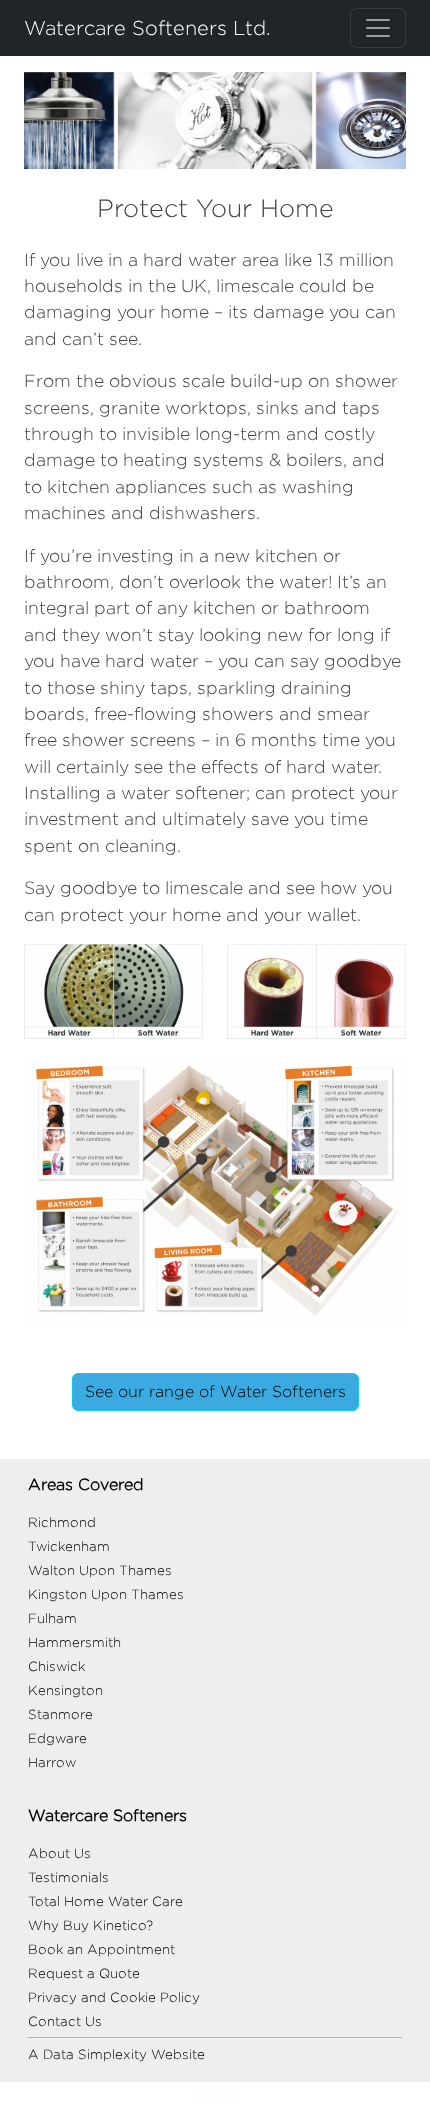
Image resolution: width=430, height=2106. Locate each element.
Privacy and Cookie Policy (114, 1997)
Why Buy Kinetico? (90, 1925)
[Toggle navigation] (378, 28)
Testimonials (68, 1877)
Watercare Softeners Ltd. (147, 27)
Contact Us (65, 2021)
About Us (59, 1853)
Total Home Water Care (105, 1901)
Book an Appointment (101, 1949)
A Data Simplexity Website (116, 2054)
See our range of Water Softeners (215, 1391)
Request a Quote (84, 1973)
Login (215, 2093)
